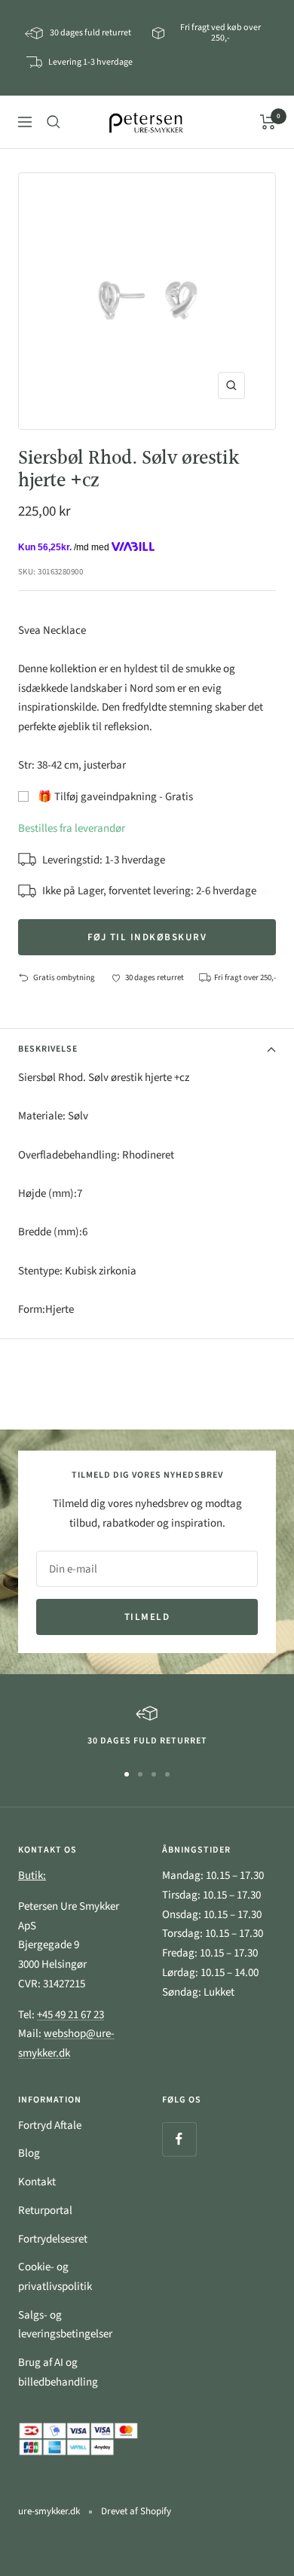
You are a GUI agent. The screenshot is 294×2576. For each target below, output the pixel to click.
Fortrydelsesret (53, 2239)
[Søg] (54, 122)
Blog (29, 2153)
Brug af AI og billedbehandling (58, 2372)
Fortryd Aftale (50, 2125)
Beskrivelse (48, 1049)
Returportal (45, 2211)
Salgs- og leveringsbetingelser (65, 2325)
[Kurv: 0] (268, 122)
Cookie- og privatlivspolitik (55, 2277)
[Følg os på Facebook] (179, 2139)
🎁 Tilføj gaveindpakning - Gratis (115, 797)
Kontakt (37, 2182)
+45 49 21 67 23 (70, 2015)
